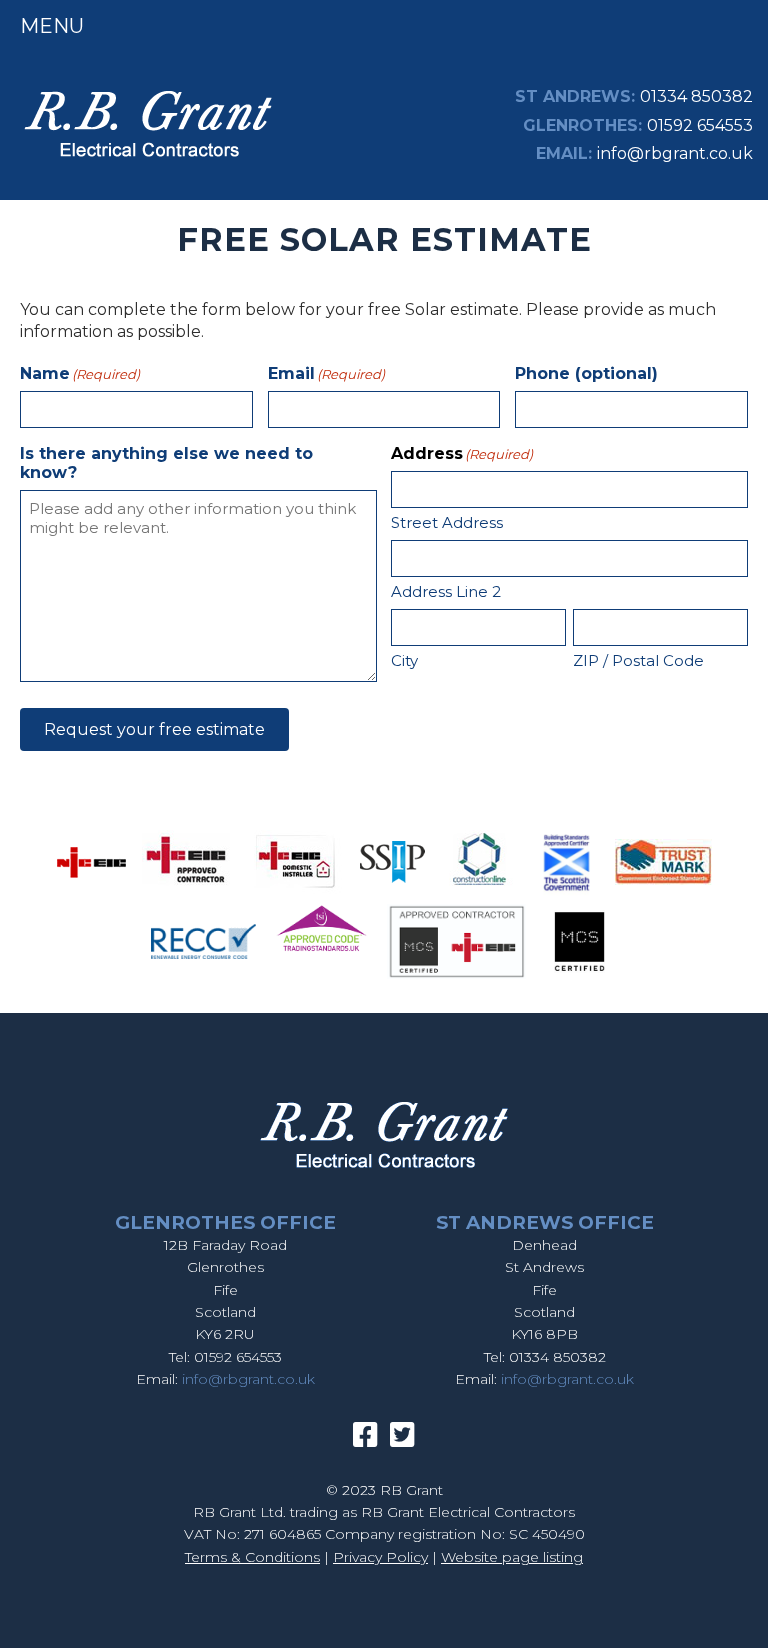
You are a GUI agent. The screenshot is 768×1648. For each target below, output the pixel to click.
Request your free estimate (154, 729)
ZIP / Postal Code (638, 660)
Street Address (447, 522)
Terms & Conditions (252, 1557)
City (404, 660)
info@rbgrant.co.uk (675, 153)
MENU (52, 26)
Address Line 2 (446, 591)
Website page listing (512, 1557)
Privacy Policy (380, 1557)
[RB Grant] (148, 160)
